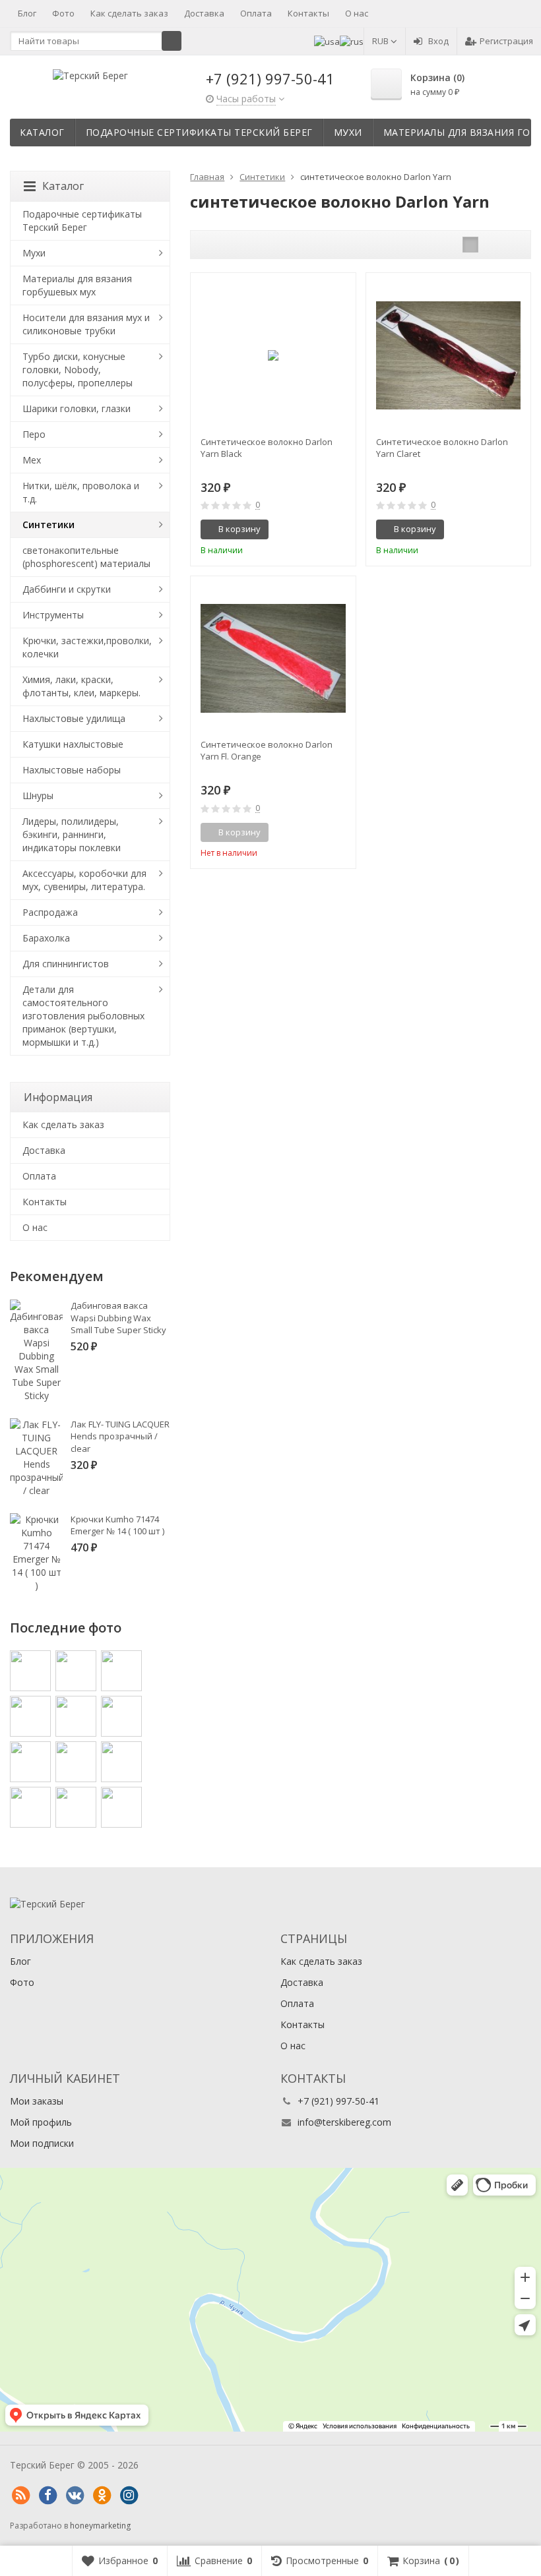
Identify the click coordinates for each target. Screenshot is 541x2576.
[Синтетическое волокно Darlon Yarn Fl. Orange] (273, 658)
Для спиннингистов (66, 964)
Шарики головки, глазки (77, 408)
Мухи (348, 132)
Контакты (308, 13)
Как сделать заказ (129, 13)
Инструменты (53, 615)
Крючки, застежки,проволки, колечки (87, 647)
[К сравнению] (321, 529)
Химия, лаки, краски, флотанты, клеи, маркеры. (81, 686)
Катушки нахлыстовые (73, 744)
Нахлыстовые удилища (74, 718)
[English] (327, 41)
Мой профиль (41, 2122)
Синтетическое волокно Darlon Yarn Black (267, 448)
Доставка (204, 13)
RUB (381, 41)
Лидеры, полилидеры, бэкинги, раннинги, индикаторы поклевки (72, 834)
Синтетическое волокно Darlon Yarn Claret (442, 448)
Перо (34, 434)
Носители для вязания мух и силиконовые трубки (86, 324)
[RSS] (20, 2496)
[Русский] (352, 41)
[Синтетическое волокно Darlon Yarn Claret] (448, 355)
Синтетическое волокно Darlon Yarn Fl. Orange (267, 750)
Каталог (42, 132)
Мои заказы (37, 2101)
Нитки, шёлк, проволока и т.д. (81, 492)
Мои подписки (42, 2143)
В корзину (239, 529)
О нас (357, 13)
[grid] (470, 245)
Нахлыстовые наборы (72, 770)
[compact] (511, 245)
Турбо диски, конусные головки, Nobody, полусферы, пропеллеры (78, 370)
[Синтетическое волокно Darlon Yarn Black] (273, 355)
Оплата (256, 13)
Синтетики (48, 524)
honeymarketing (100, 2526)
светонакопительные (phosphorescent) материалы (86, 557)
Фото (63, 13)
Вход (438, 41)
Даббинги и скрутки (67, 589)
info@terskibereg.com (344, 2122)
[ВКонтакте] (75, 2496)
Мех (32, 460)
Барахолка (46, 938)
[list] (491, 245)
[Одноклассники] (102, 2496)
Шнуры (38, 795)
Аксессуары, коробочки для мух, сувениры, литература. (84, 880)
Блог (27, 13)
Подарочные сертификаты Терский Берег (199, 132)
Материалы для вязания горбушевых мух (77, 285)
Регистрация (506, 41)
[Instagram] (129, 2496)
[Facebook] (48, 2496)
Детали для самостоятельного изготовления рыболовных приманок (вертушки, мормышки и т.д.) (83, 1016)
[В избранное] (341, 529)
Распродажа (50, 912)
